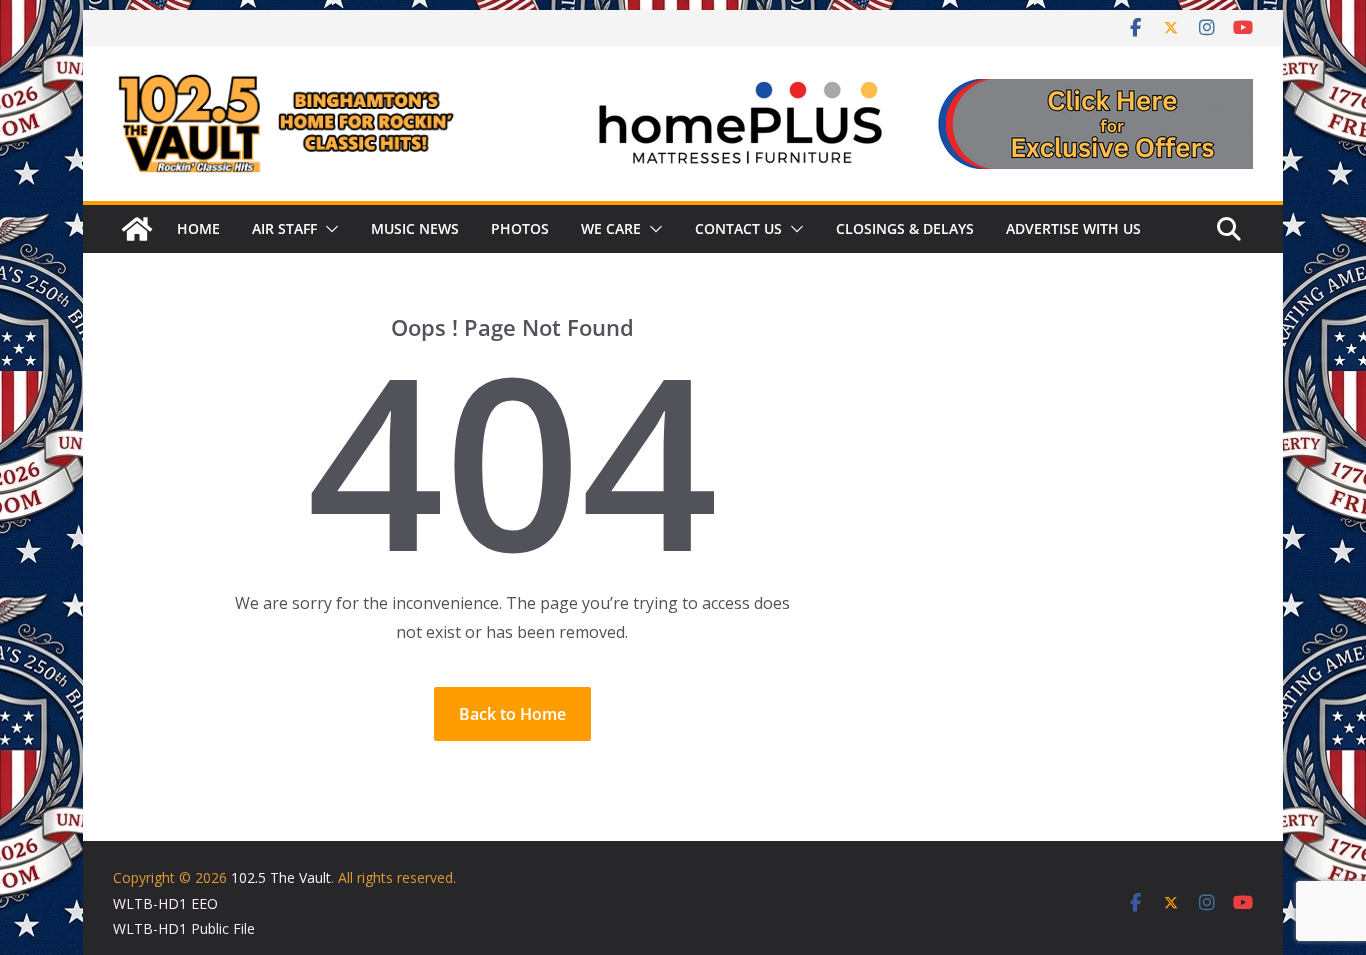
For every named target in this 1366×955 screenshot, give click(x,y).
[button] (328, 229)
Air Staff (284, 228)
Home (198, 228)
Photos (520, 228)
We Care (611, 228)
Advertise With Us (1073, 228)
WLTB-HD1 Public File (184, 928)
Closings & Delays (905, 228)
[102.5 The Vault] (137, 229)
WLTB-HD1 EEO (165, 903)
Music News (415, 228)
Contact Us (738, 228)
